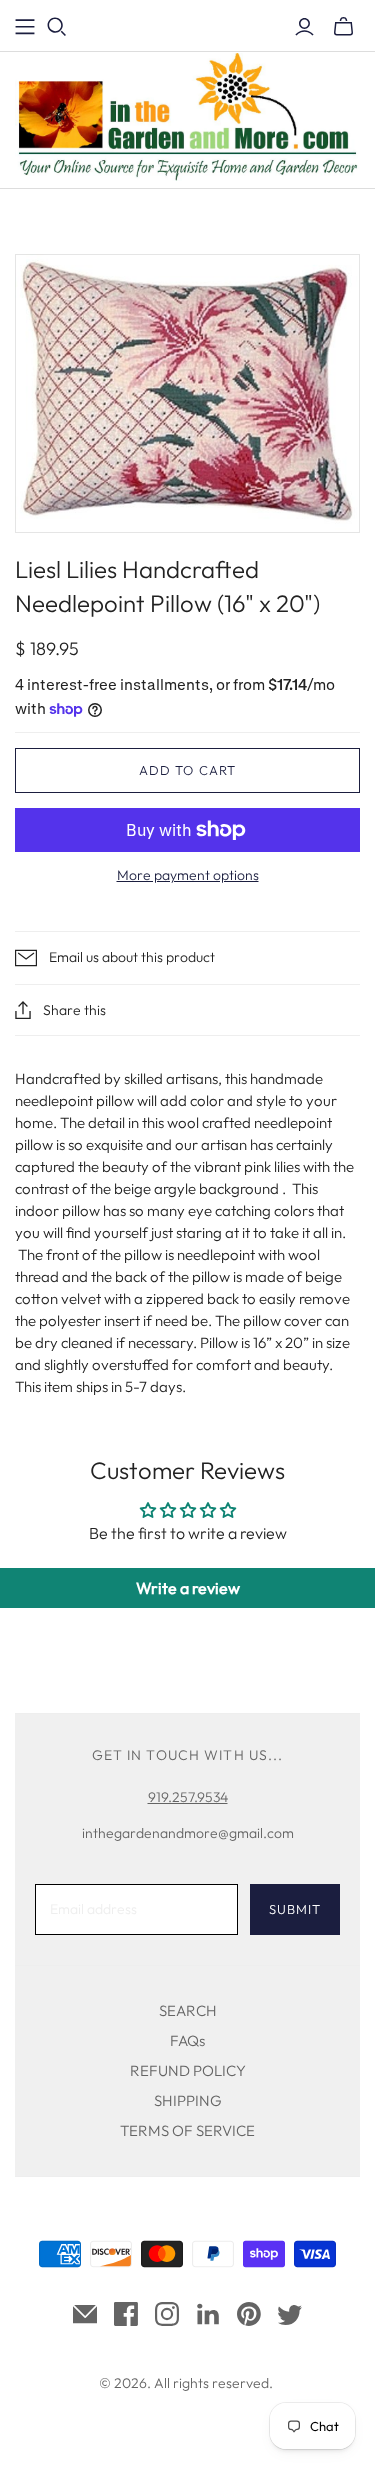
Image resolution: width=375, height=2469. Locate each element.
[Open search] (57, 27)
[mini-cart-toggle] (343, 27)
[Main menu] (25, 27)
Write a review (188, 1588)
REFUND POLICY (188, 2070)
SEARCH (188, 2010)
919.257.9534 (188, 1797)
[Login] (304, 27)
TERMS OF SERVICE (187, 2130)
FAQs (187, 2040)
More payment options (188, 875)
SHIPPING (188, 2100)
